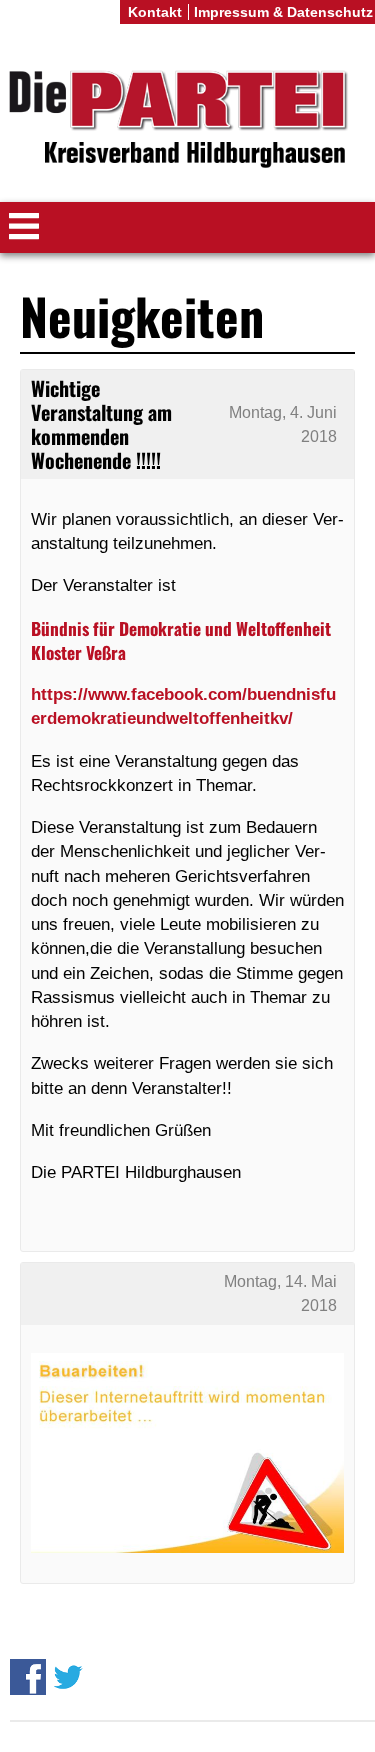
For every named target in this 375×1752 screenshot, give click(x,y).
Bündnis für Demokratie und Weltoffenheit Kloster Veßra (181, 640)
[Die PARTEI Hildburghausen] (187, 120)
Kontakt (155, 12)
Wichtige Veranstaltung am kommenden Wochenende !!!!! (101, 424)
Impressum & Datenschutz (283, 12)
